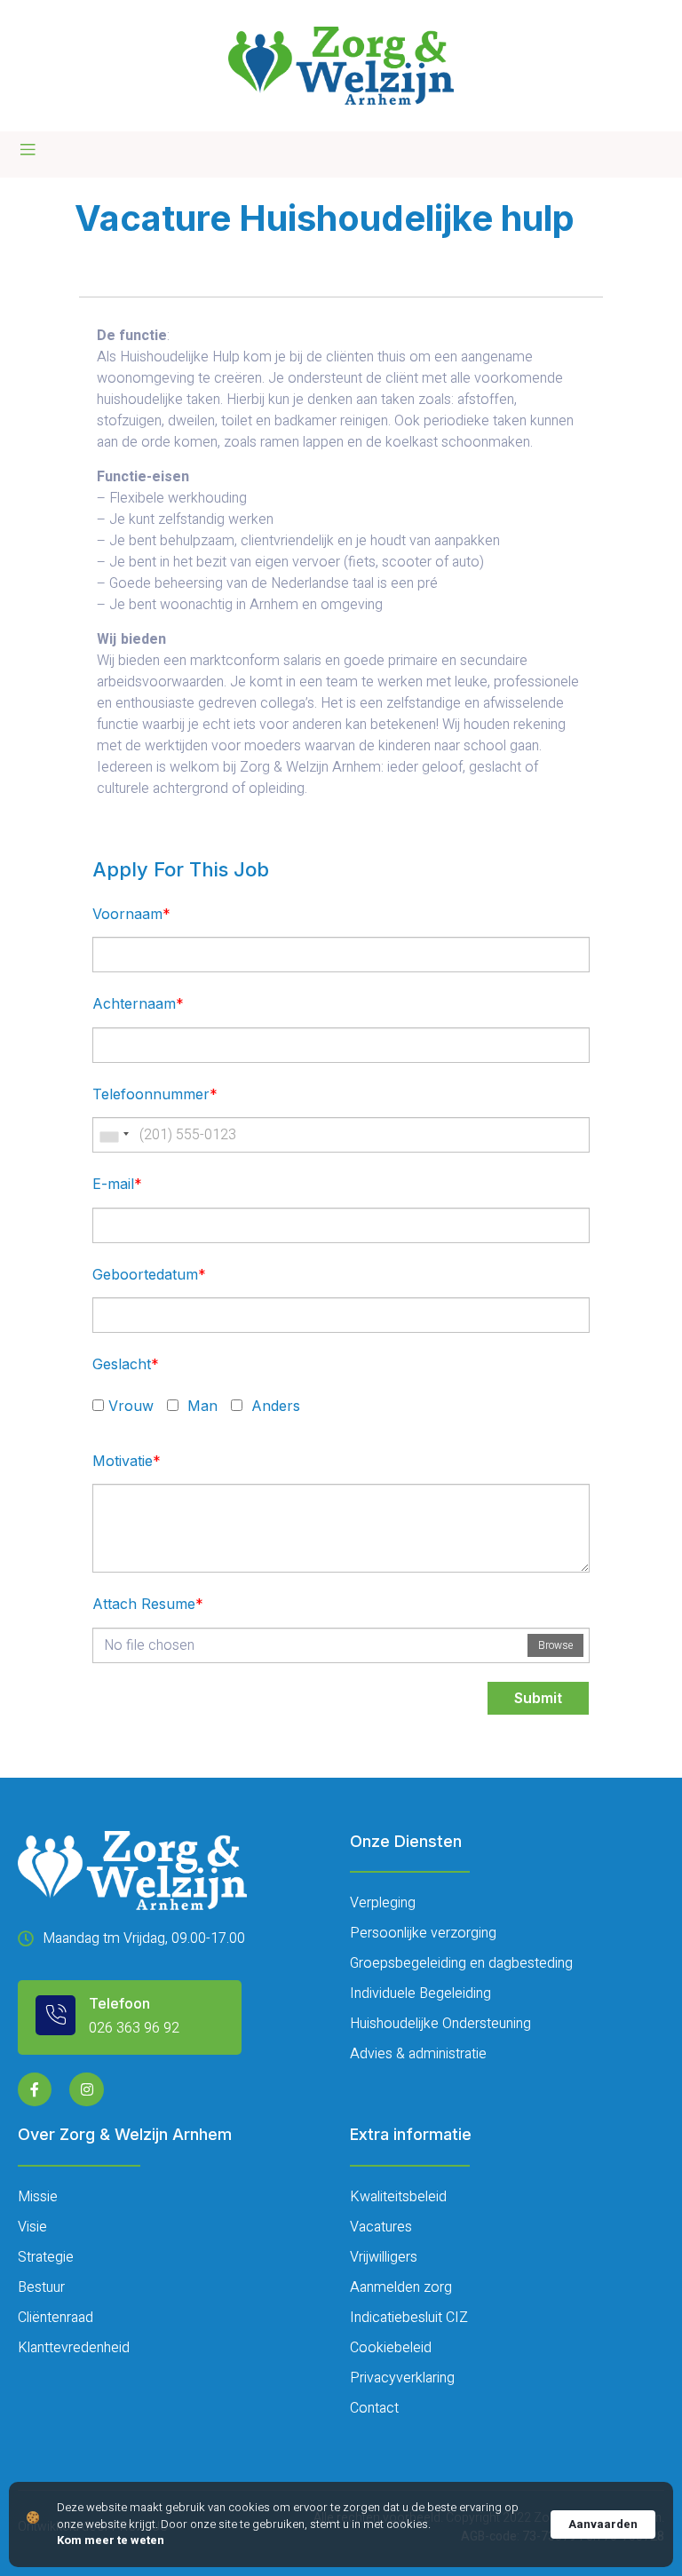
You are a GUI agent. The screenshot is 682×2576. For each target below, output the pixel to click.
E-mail (117, 1184)
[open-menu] (28, 150)
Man (200, 1406)
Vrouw (131, 1406)
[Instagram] (86, 2089)
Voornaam (131, 914)
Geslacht (126, 1364)
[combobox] (114, 1135)
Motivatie (127, 1461)
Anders (274, 1406)
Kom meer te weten (111, 2540)
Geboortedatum (149, 1274)
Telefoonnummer (155, 1094)
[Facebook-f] (35, 2089)
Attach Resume (148, 1604)
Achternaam (138, 1003)
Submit (538, 1698)
